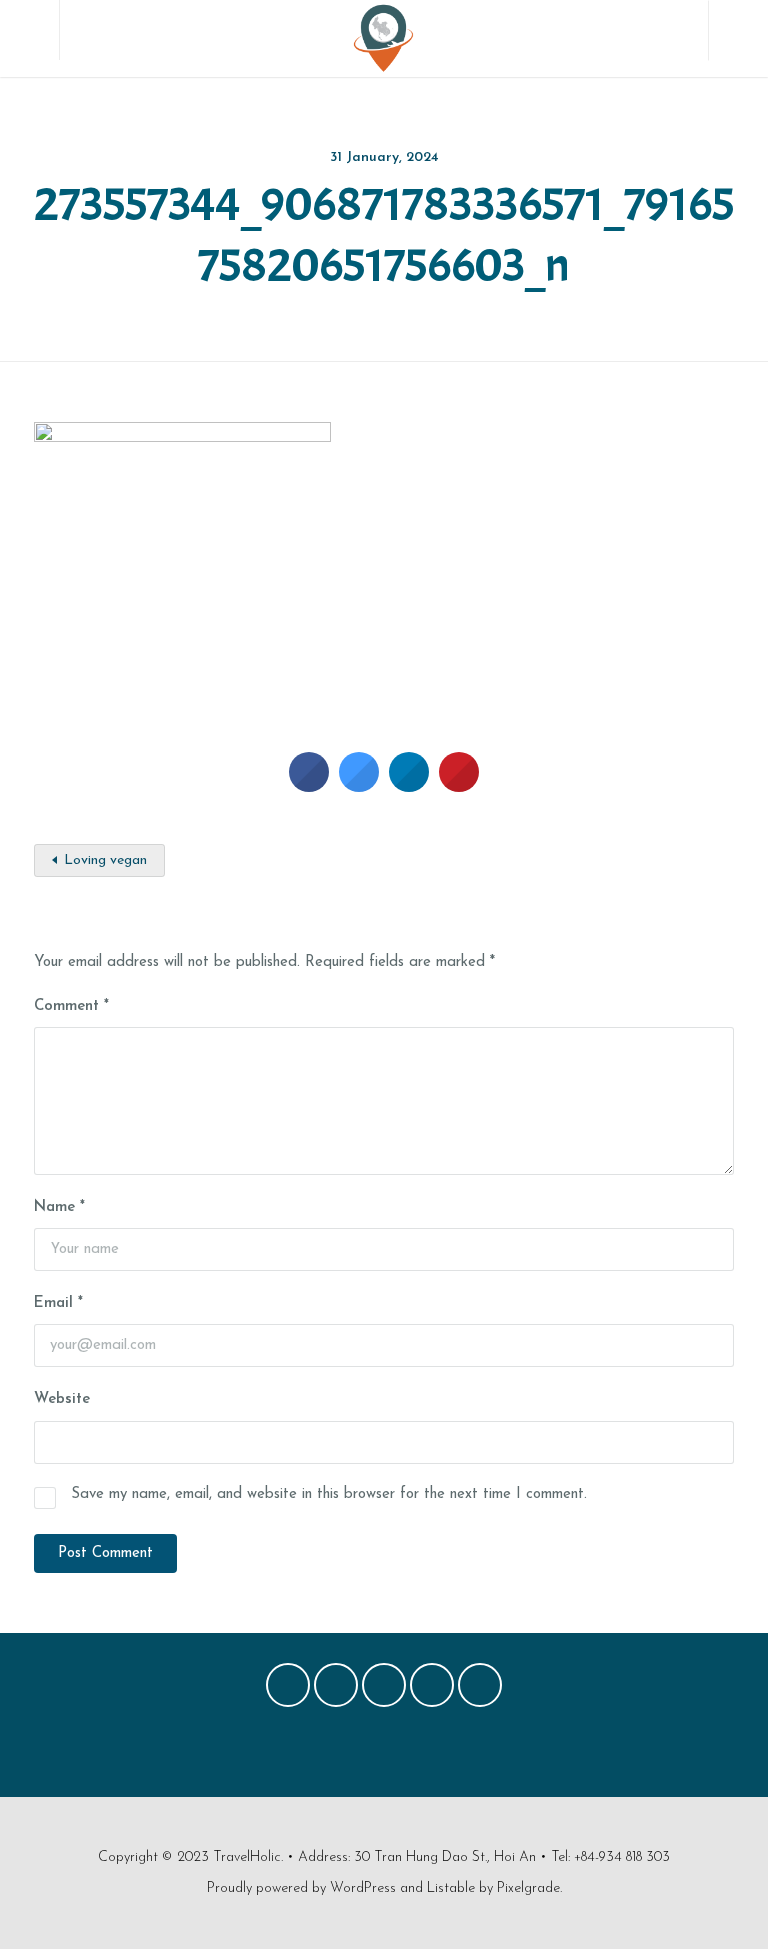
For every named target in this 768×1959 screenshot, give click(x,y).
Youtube (480, 1690)
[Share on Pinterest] (459, 786)
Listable (451, 1888)
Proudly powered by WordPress (301, 1888)
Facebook (288, 1690)
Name (59, 1207)
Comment (71, 1006)
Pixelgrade (528, 1888)
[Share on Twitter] (359, 786)
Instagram (432, 1690)
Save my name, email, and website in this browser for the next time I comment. (329, 1494)
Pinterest (384, 1690)
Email (58, 1303)
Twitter (336, 1690)
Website (62, 1399)
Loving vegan (105, 860)
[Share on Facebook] (309, 786)
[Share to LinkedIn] (409, 786)
